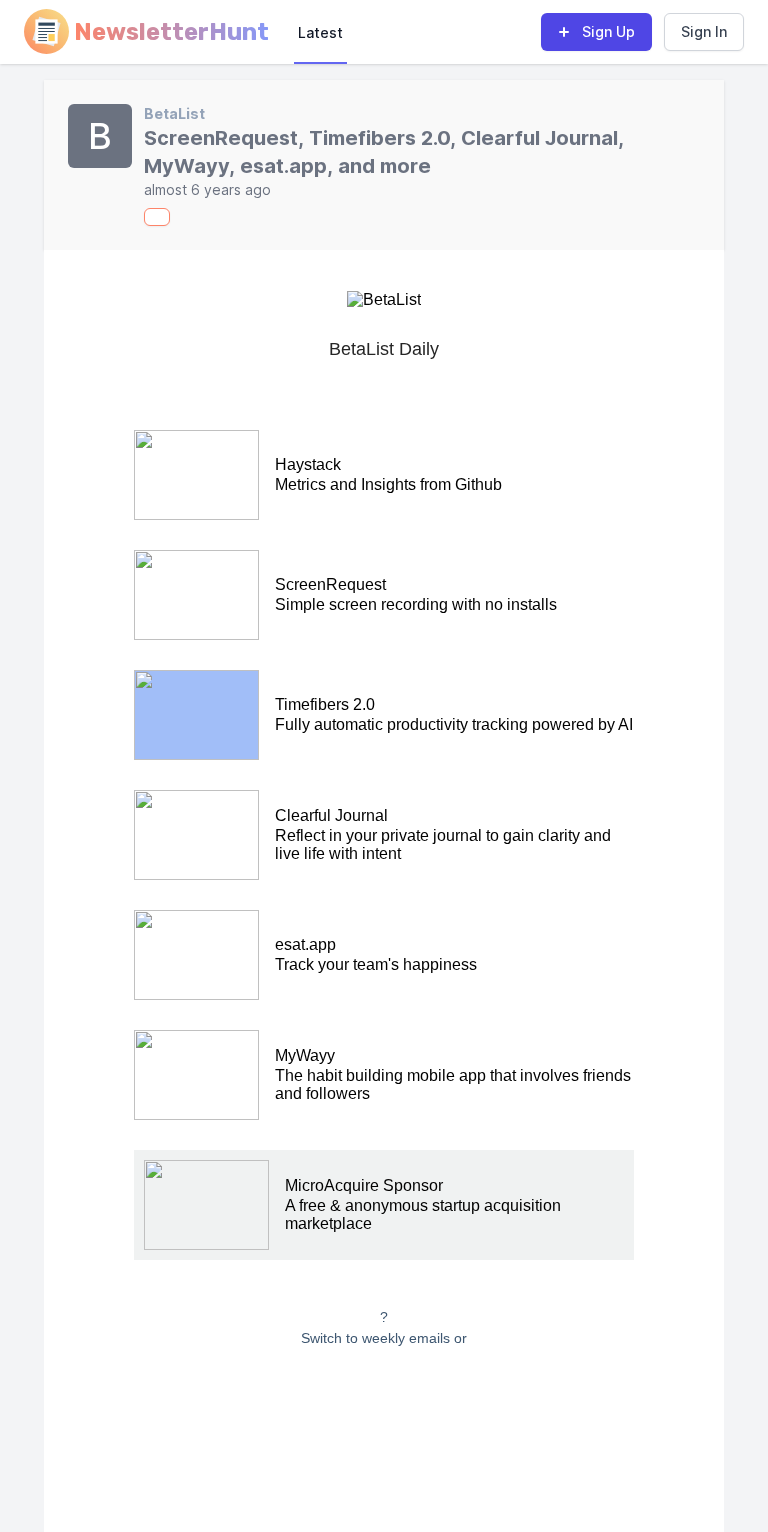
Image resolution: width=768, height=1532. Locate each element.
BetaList (174, 113)
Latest (320, 32)
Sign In (704, 31)
